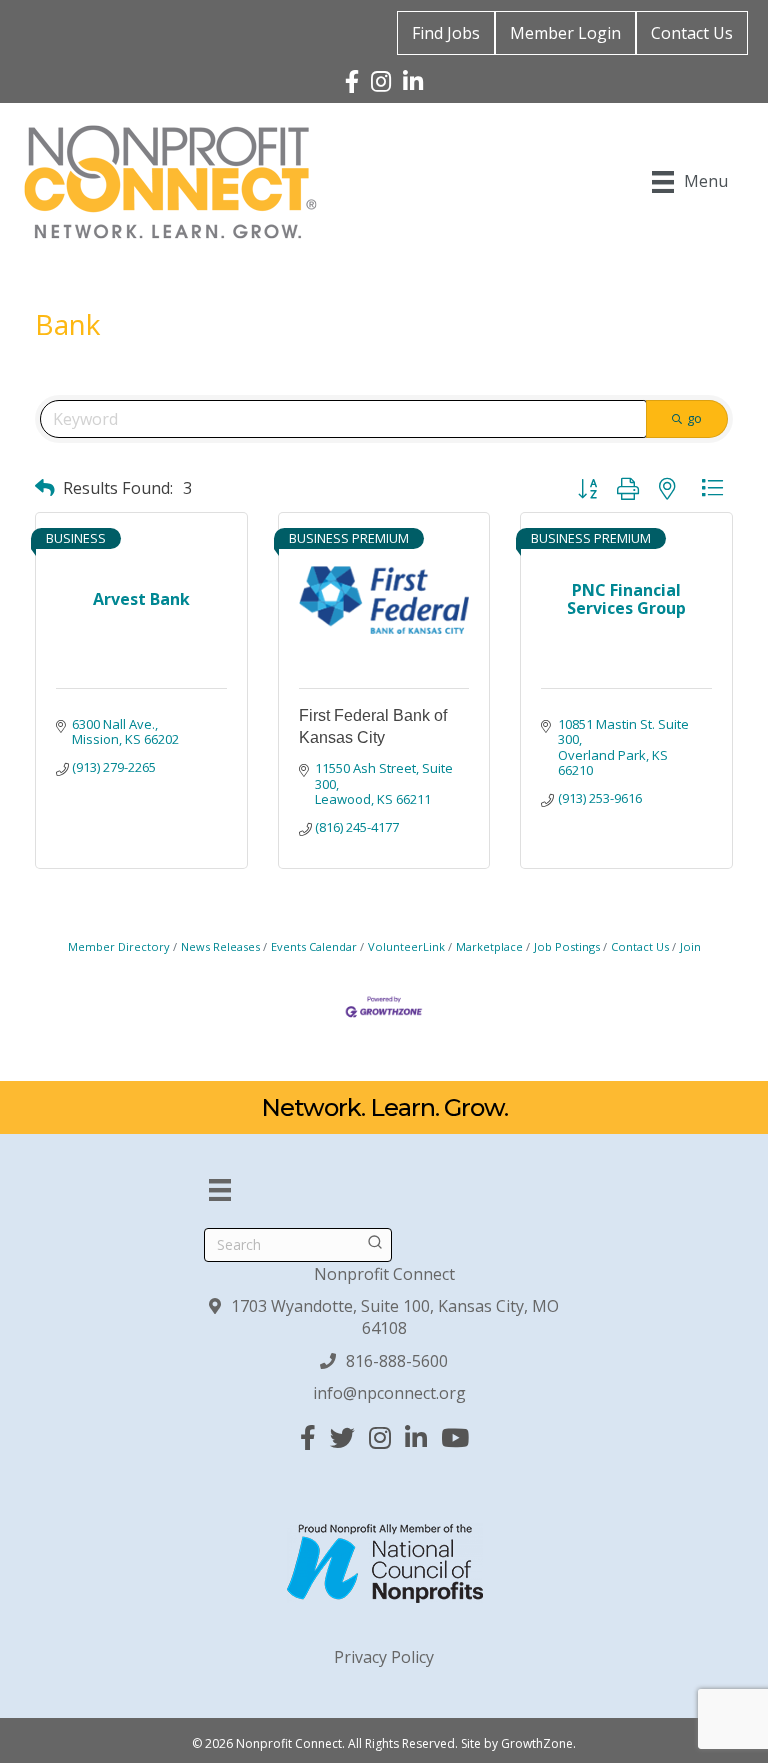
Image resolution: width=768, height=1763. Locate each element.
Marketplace (489, 946)
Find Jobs (446, 33)
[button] (45, 487)
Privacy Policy (384, 1657)
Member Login (565, 33)
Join (690, 946)
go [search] (694, 418)
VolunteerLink (406, 946)
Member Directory (119, 946)
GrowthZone (537, 1743)
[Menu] (220, 1190)
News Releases (220, 946)
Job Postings (567, 946)
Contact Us (692, 33)
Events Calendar (314, 946)
